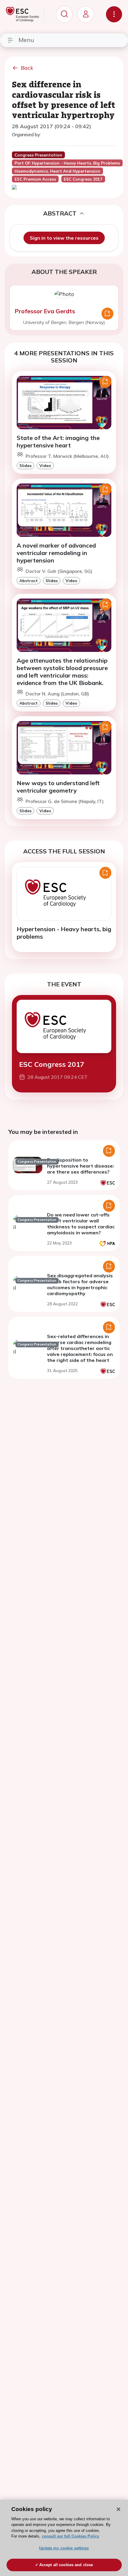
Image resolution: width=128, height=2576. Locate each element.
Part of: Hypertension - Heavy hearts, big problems (67, 163)
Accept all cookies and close (66, 2565)
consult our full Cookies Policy (71, 2536)
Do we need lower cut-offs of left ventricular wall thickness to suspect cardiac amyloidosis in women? (81, 1224)
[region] (64, 2538)
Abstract (29, 581)
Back (27, 68)
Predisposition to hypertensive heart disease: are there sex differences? (81, 1166)
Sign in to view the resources (64, 238)
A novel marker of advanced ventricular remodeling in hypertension (56, 553)
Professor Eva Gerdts (45, 311)
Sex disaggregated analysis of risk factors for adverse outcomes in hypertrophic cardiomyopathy (80, 1284)
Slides (25, 465)
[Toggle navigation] (114, 14)
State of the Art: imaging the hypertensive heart (58, 441)
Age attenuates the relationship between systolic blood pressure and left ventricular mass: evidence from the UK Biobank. (62, 672)
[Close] (118, 2509)
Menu (26, 40)
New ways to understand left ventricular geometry (58, 787)
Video (45, 465)
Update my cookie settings (64, 2548)
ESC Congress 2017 (52, 1064)
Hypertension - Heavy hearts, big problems (64, 933)
